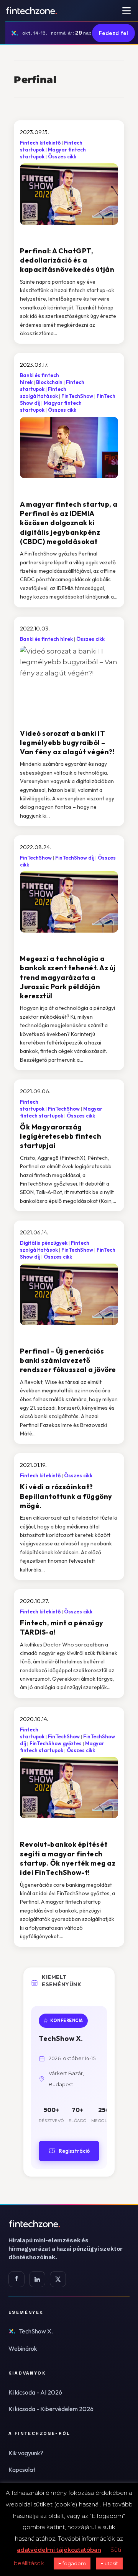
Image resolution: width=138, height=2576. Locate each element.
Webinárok (23, 2348)
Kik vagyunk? (26, 2453)
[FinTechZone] (69, 2224)
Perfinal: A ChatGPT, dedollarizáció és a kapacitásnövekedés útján (67, 260)
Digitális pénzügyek (44, 1243)
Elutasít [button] (109, 2563)
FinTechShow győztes (56, 1743)
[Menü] (127, 11)
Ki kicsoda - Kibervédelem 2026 (51, 2409)
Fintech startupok (32, 1105)
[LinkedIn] (37, 2279)
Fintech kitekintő (40, 143)
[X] (58, 2279)
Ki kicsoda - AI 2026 (35, 2392)
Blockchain (49, 382)
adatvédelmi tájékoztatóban (59, 2550)
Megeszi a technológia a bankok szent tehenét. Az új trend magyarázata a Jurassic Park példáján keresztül (68, 977)
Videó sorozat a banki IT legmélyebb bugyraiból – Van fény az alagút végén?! (67, 743)
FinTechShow (77, 396)
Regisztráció (74, 2151)
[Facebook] (16, 2279)
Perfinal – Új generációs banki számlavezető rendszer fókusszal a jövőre (68, 1360)
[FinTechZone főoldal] (32, 11)
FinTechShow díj (75, 858)
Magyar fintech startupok (61, 1112)
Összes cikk (62, 156)
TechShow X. (36, 2331)
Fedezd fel (113, 33)
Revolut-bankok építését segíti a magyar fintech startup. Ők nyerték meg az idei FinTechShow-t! (68, 1858)
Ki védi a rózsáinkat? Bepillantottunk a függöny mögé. (66, 1496)
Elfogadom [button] (72, 2563)
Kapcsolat (22, 2470)
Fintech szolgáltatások (43, 392)
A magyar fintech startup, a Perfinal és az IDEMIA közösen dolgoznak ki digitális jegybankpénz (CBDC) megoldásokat (69, 523)
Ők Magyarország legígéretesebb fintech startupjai (61, 1136)
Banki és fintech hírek (46, 639)
